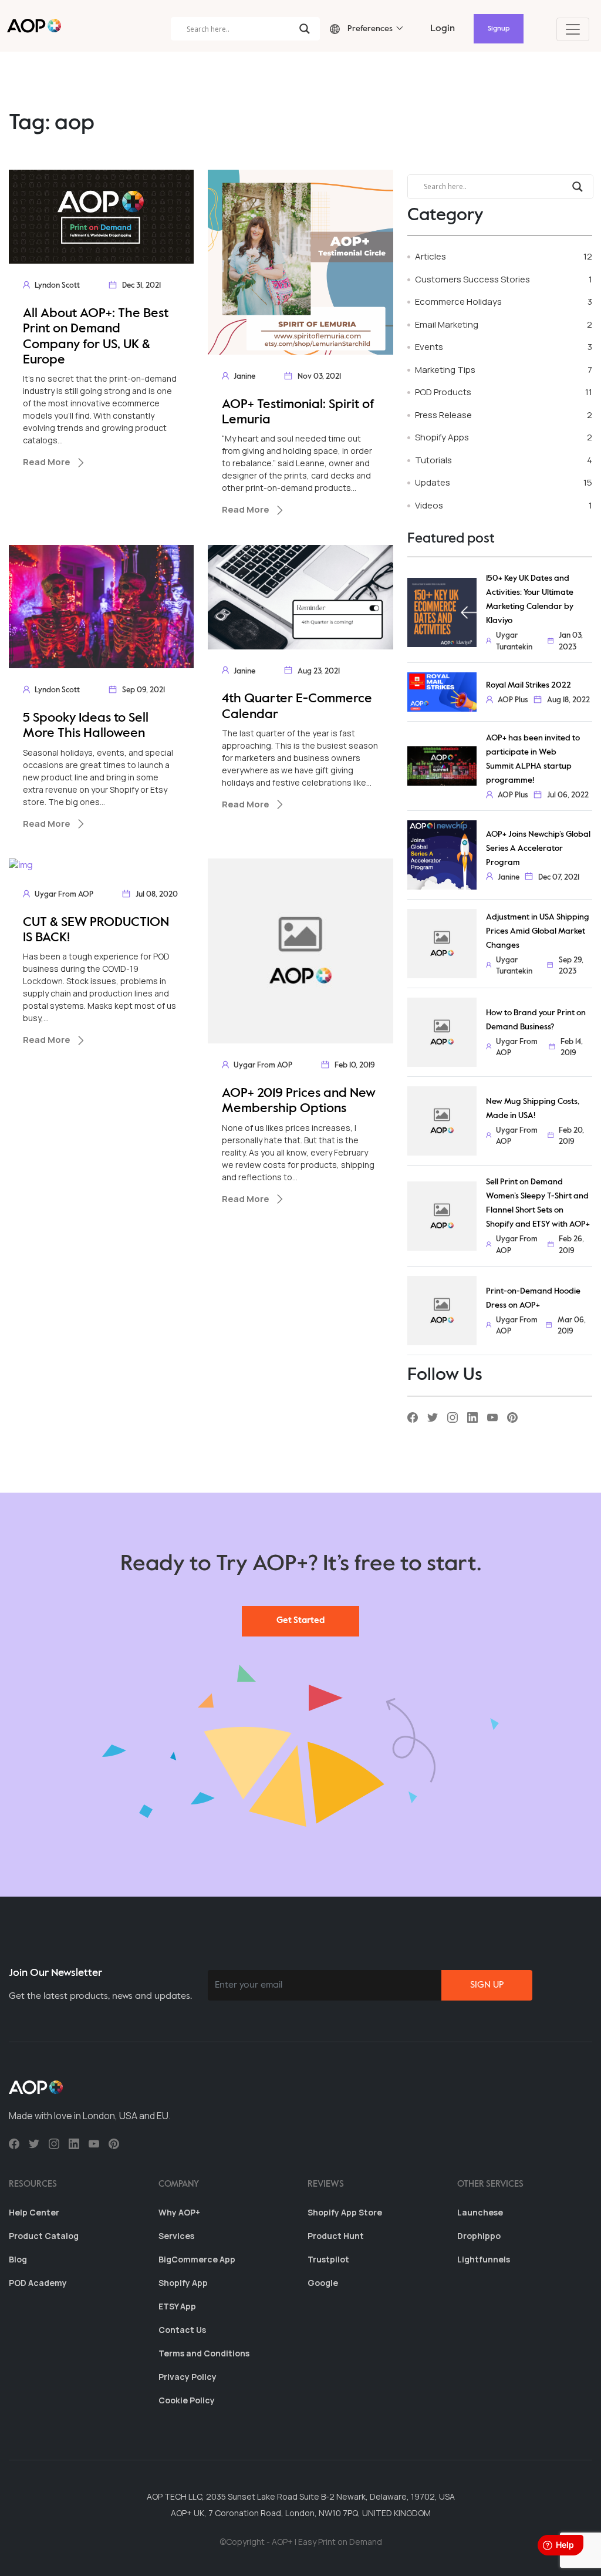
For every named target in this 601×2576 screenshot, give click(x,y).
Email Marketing (447, 324)
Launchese (480, 2212)
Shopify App (183, 2283)
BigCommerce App (197, 2259)
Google (323, 2283)
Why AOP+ (179, 2212)
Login (443, 29)
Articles (431, 256)
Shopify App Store (345, 2212)
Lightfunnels (484, 2259)
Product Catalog (44, 2236)
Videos (429, 505)
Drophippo (479, 2236)
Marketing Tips (445, 370)
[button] (361, 29)
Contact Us (182, 2330)
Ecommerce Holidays (458, 302)
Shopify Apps (442, 437)
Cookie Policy (187, 2400)
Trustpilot (328, 2259)
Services (176, 2236)
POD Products (443, 392)
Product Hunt (336, 2236)
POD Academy (38, 2283)
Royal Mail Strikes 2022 (529, 685)
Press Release (443, 415)
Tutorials (433, 460)
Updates (433, 482)
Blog (18, 2259)
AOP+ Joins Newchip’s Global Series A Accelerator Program (538, 848)
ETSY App (177, 2306)
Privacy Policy (188, 2377)
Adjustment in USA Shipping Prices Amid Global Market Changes (538, 931)
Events (429, 347)
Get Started (300, 1620)
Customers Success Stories (472, 279)
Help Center (34, 2212)
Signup (499, 29)
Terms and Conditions (204, 2353)
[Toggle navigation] (573, 29)
